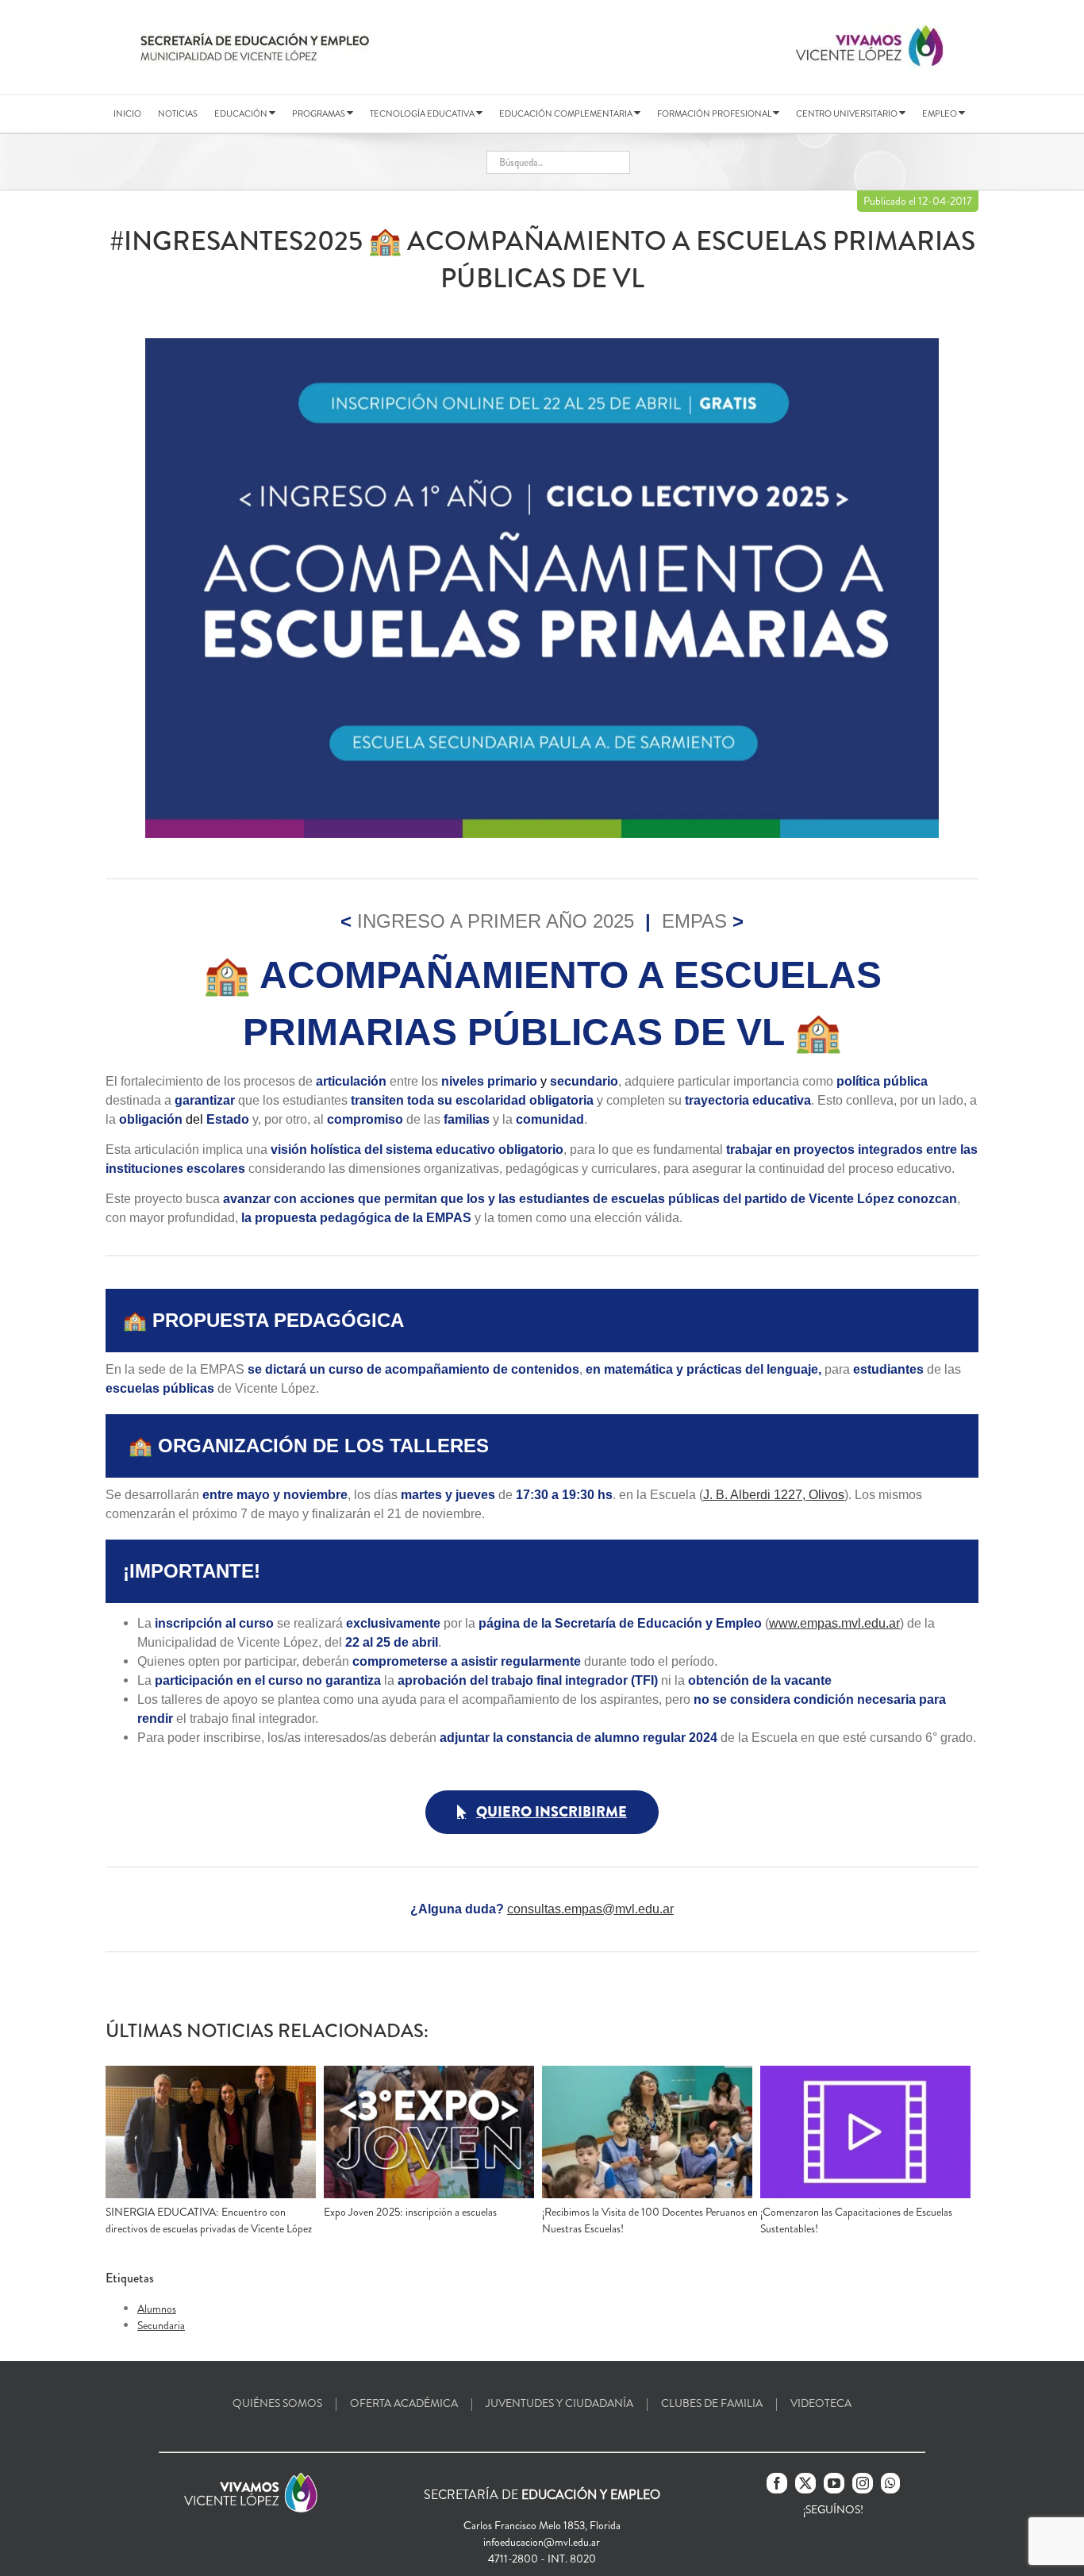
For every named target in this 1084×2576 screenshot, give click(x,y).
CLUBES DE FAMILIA (712, 2403)
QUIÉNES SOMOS (277, 2403)
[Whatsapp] (890, 2483)
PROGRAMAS (319, 113)
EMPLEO (940, 113)
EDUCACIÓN (242, 113)
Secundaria (161, 2325)
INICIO (127, 113)
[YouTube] (834, 2483)
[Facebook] (777, 2483)
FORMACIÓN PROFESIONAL (715, 113)
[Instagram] (863, 2483)
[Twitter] (805, 2483)
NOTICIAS (178, 113)
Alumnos (157, 2309)
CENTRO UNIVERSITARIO (848, 113)
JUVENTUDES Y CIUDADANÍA (559, 2403)
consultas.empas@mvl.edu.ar (590, 1909)
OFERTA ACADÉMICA (404, 2403)
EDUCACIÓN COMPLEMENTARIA (567, 113)
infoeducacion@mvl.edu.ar (542, 2542)
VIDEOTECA (821, 2403)
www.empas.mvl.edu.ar (834, 1623)
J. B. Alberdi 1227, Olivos (774, 1495)
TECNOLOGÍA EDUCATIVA (423, 113)
